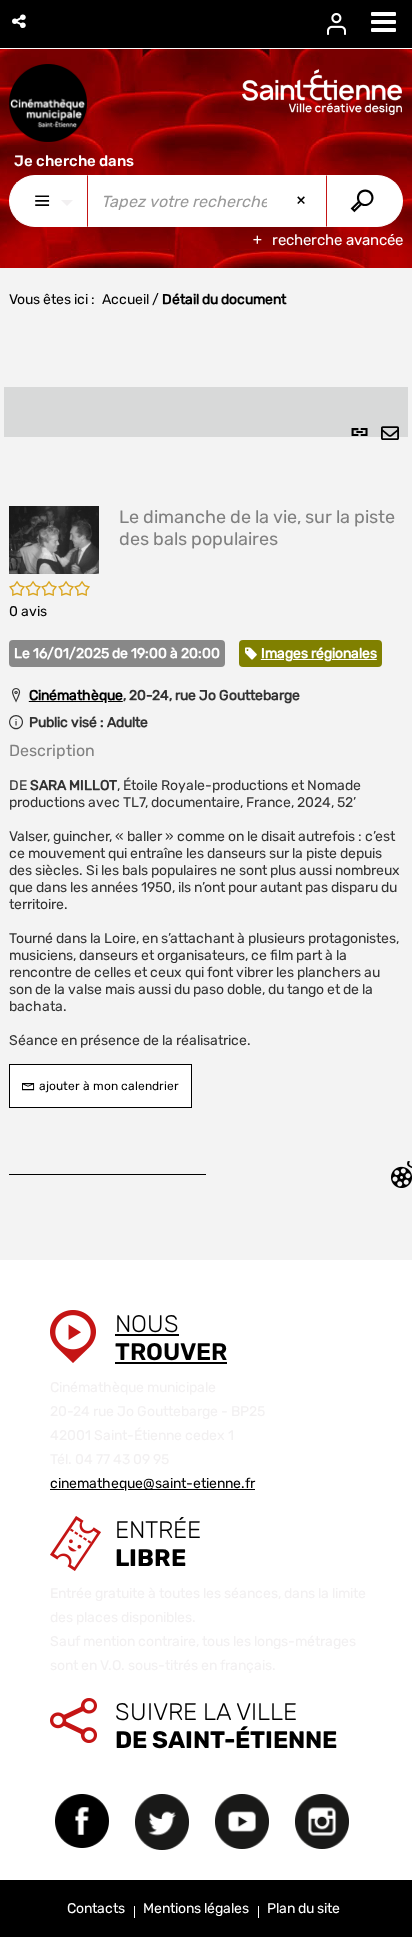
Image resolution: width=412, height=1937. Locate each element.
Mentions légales (196, 1908)
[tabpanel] (206, 791)
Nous (171, 1338)
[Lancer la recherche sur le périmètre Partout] (364, 201)
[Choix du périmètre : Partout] (48, 201)
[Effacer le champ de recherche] (303, 201)
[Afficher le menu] (383, 22)
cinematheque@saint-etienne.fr (152, 1483)
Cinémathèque (76, 695)
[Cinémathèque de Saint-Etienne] (48, 103)
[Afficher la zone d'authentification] (349, 24)
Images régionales (319, 653)
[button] (20, 21)
